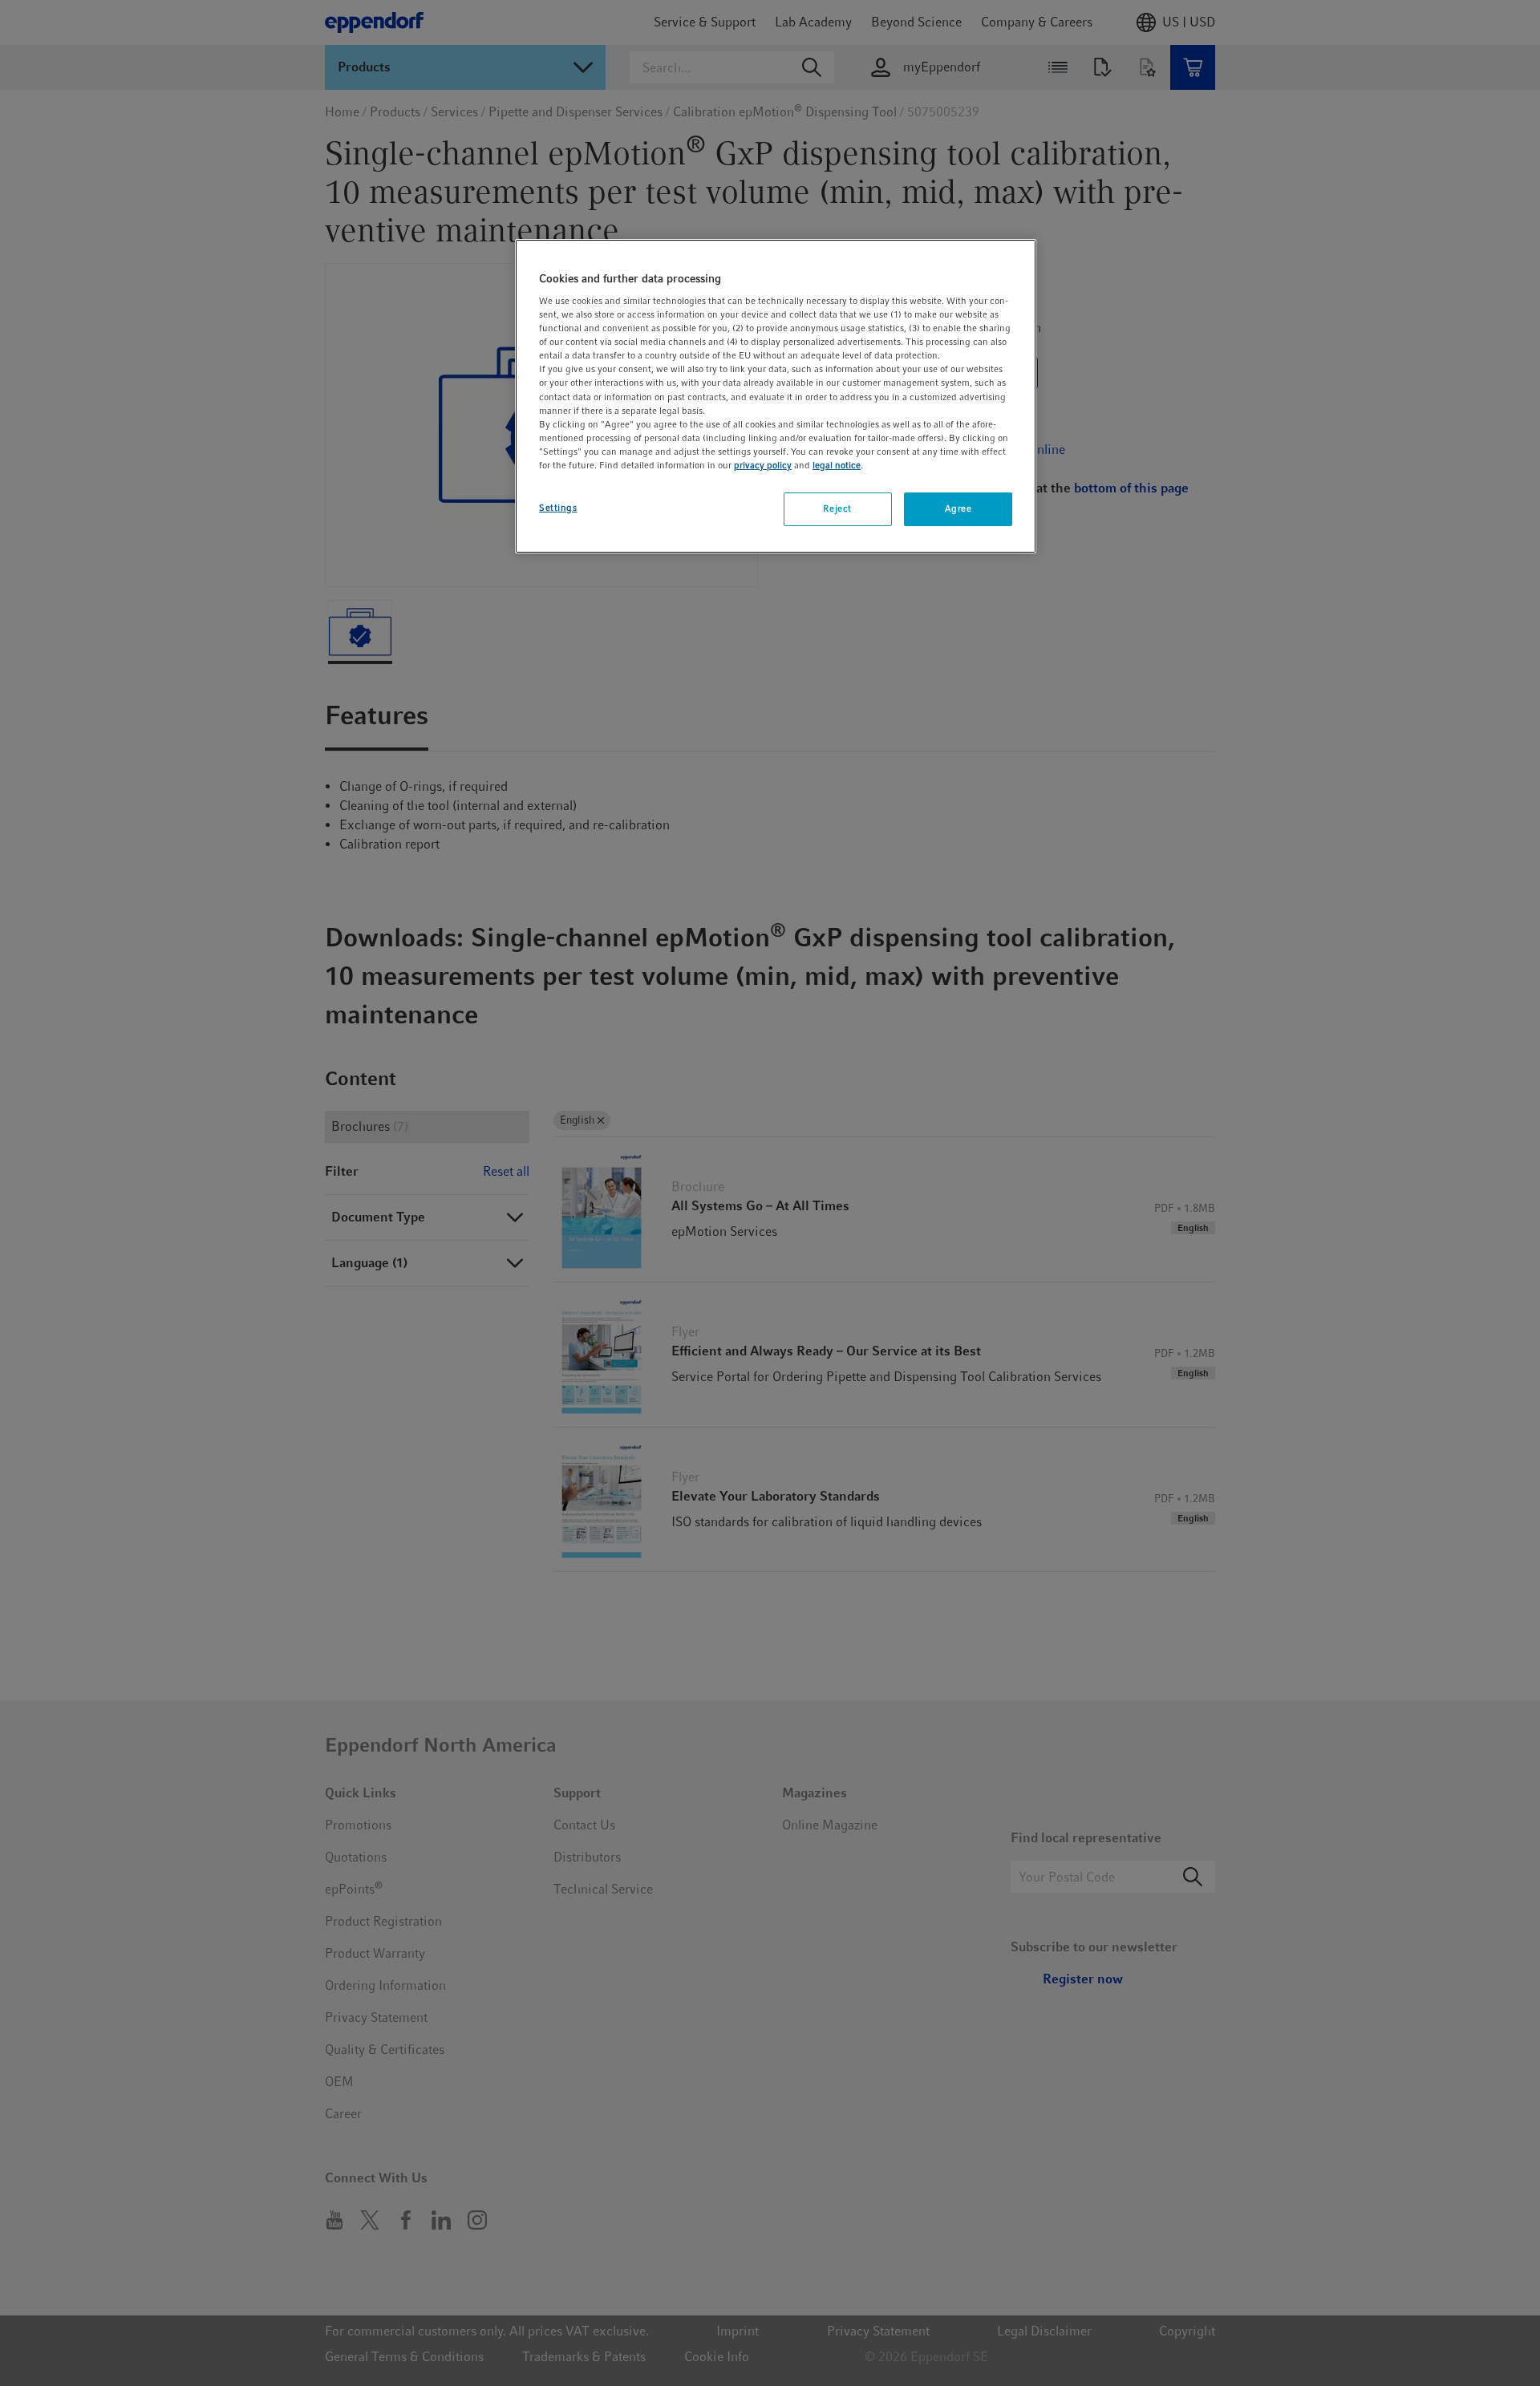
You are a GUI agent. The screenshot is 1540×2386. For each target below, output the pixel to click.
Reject (837, 508)
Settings (558, 508)
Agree (958, 508)
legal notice (837, 465)
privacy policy (763, 465)
